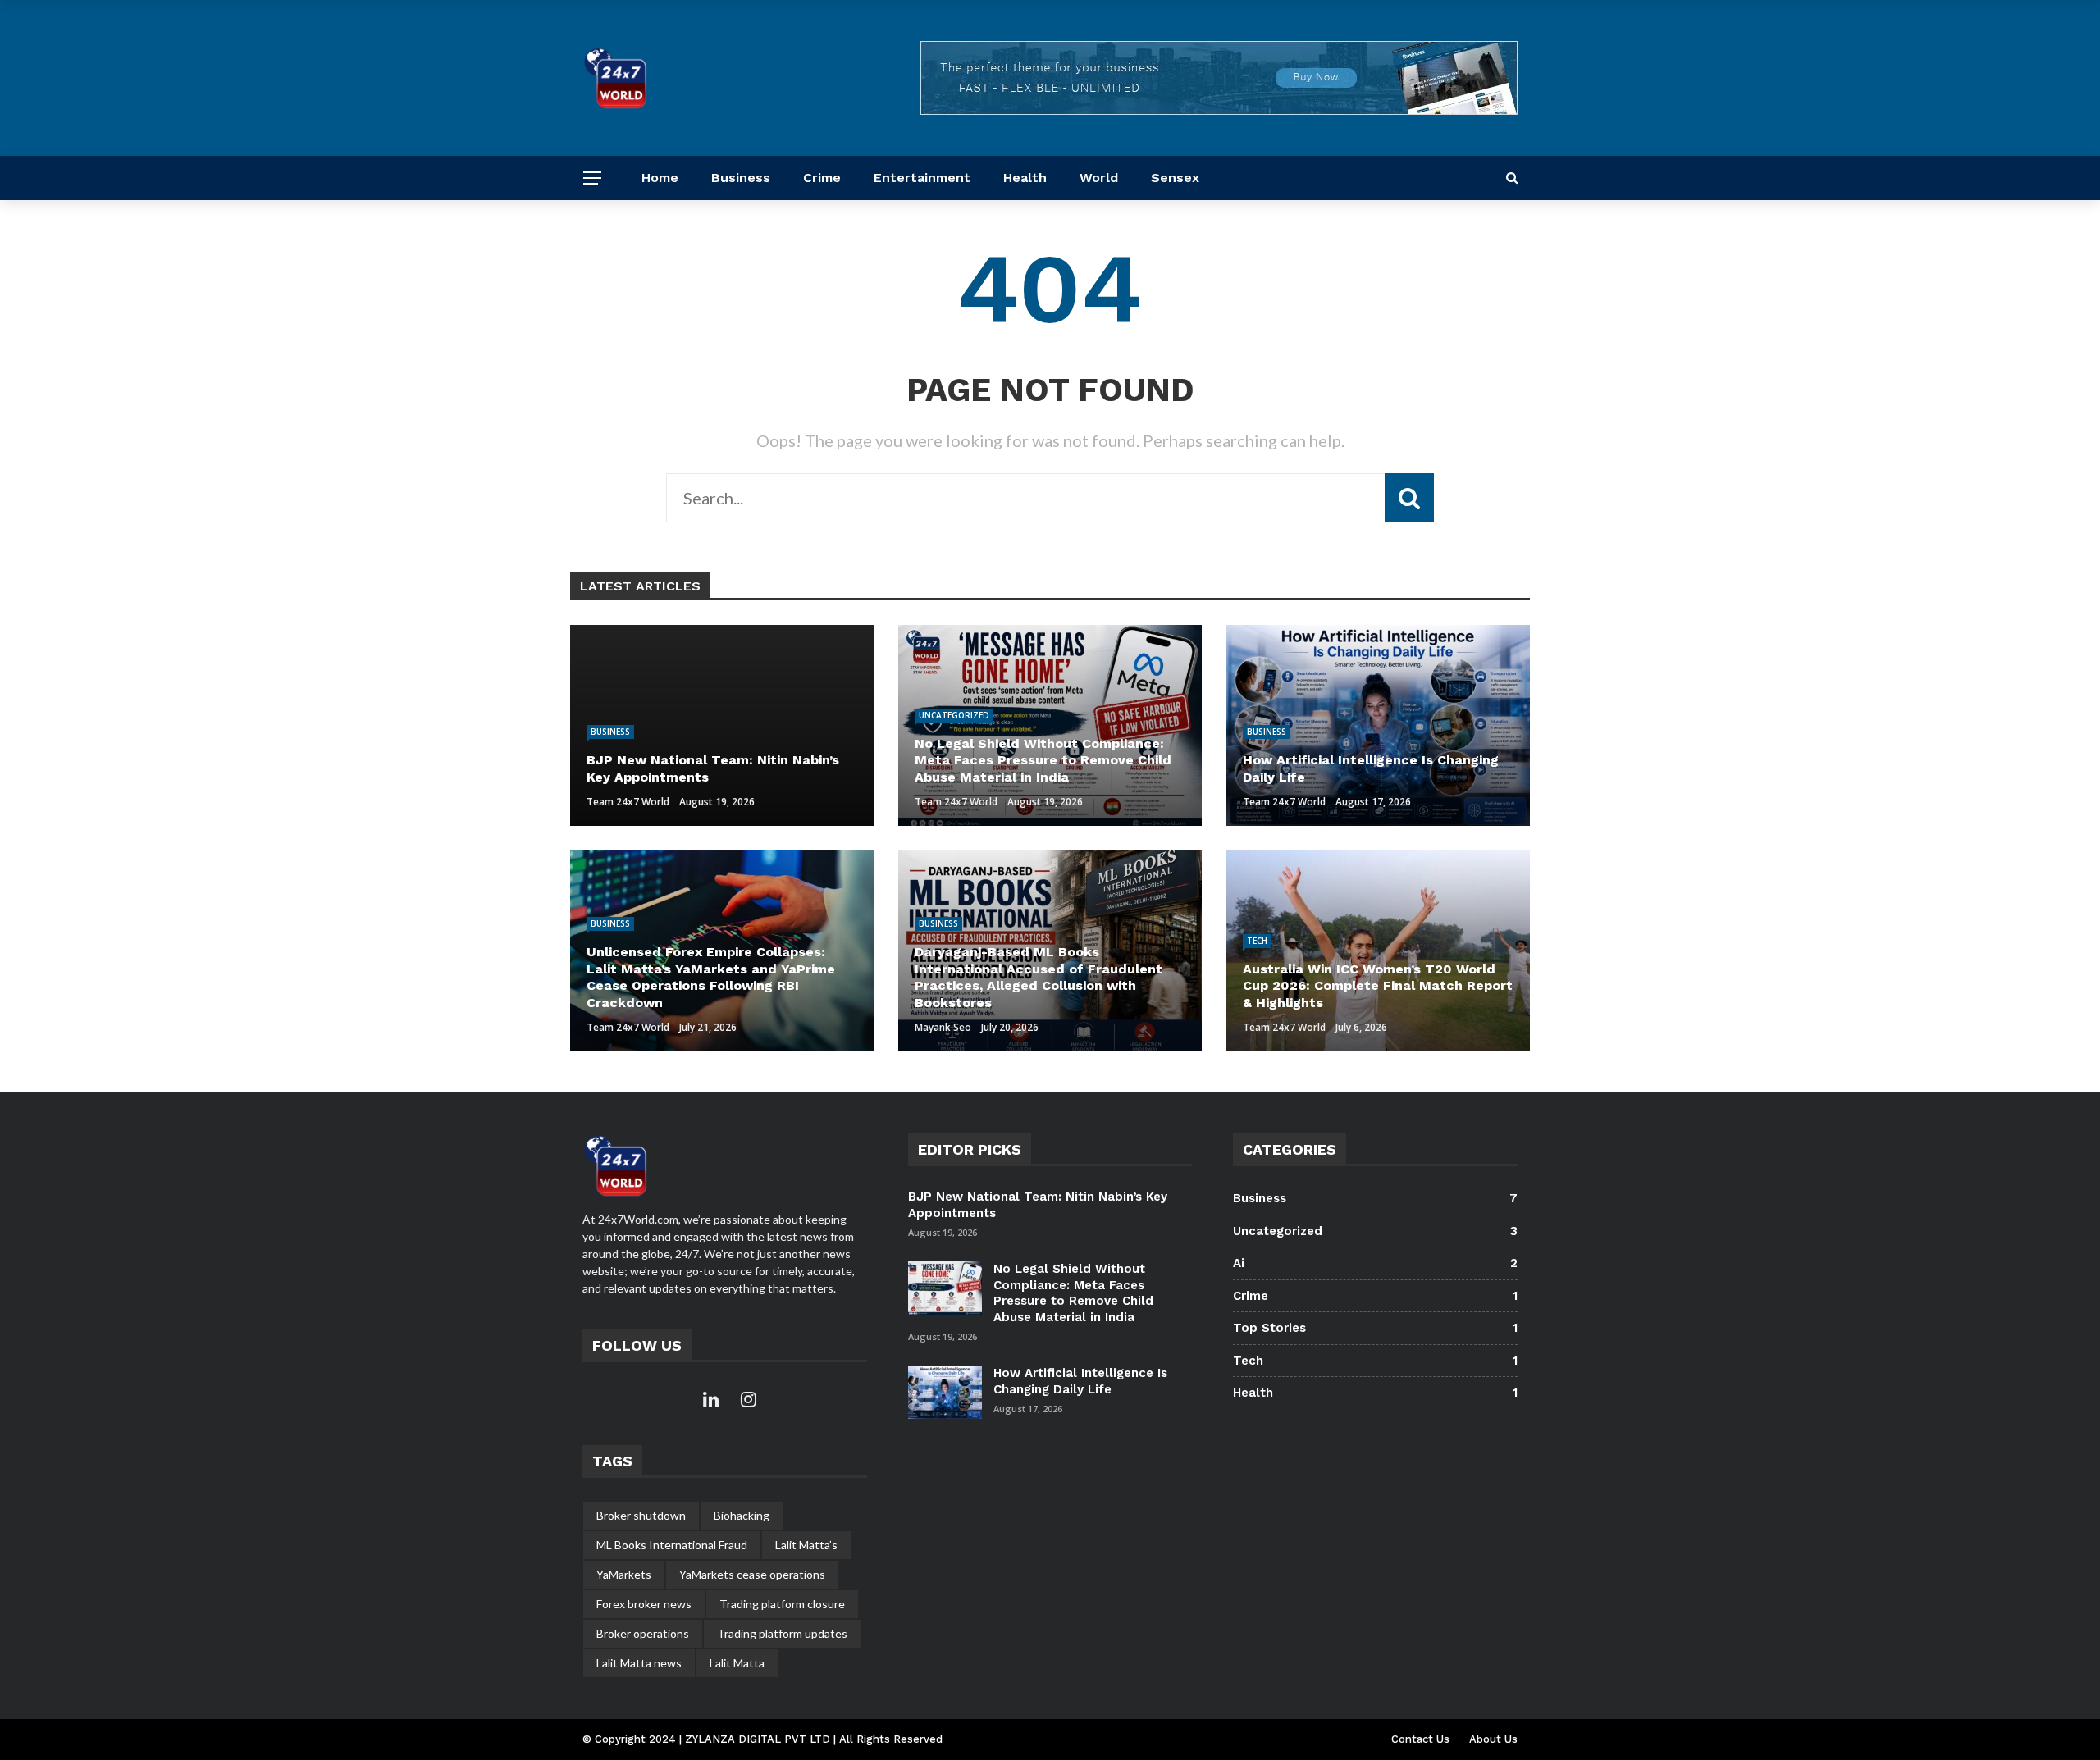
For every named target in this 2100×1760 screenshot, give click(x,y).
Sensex (1175, 178)
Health (1025, 178)
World (1099, 178)
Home (660, 178)
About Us (1493, 1739)
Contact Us (1420, 1739)
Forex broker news (644, 1604)
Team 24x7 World (628, 802)
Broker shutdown (641, 1515)
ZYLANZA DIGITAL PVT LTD (759, 1739)
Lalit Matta (737, 1663)
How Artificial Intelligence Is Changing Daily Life (1080, 1381)
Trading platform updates (782, 1633)
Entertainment (922, 178)
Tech (1257, 941)
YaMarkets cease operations (752, 1574)
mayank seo (943, 1027)
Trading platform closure (782, 1604)
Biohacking (742, 1515)
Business (741, 178)
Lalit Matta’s (806, 1545)
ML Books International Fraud (672, 1545)
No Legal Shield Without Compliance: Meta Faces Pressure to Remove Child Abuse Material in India (1073, 1293)
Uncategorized (954, 715)
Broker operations (643, 1633)
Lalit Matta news (639, 1663)
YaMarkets (624, 1574)
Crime (822, 178)
